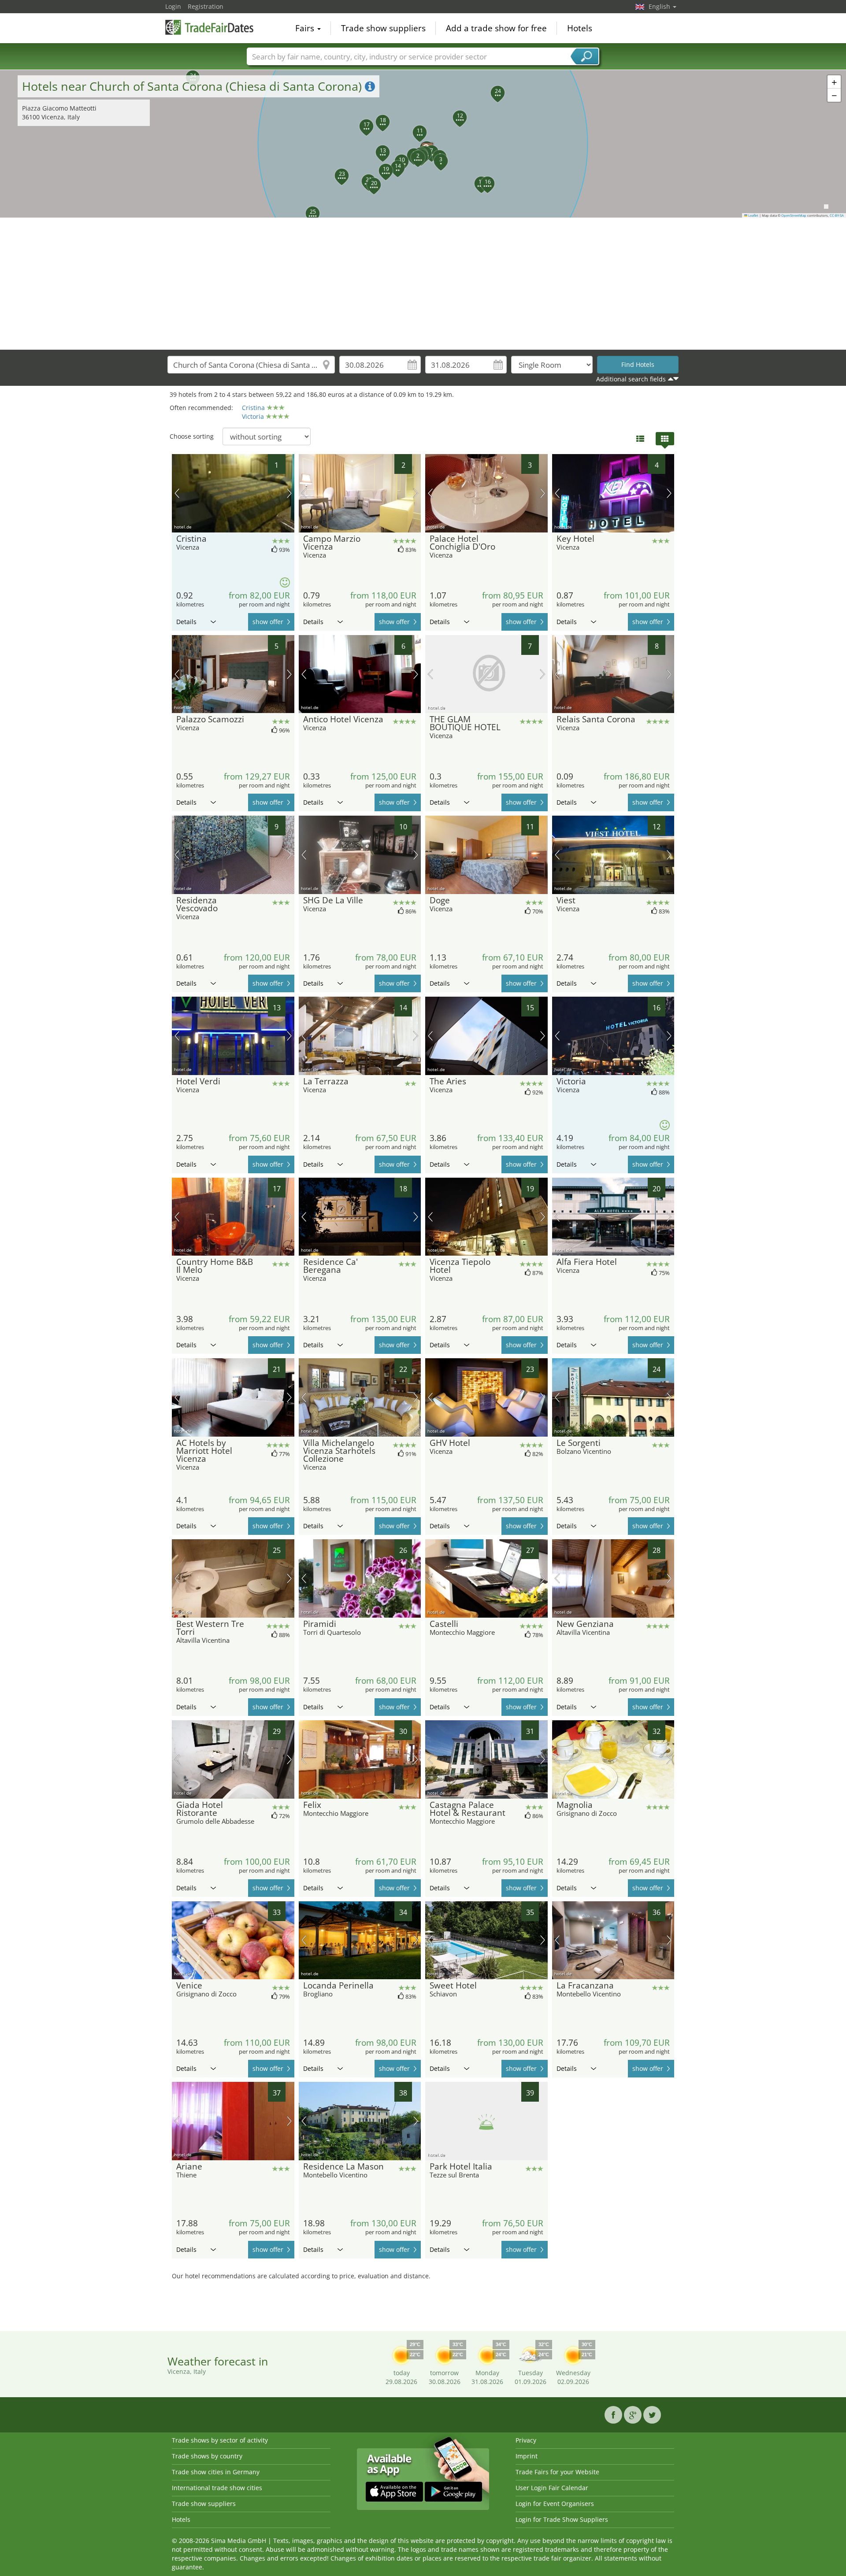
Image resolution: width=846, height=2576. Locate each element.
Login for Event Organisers (555, 2504)
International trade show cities (217, 2488)
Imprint (527, 2456)
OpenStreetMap (794, 215)
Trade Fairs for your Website (557, 2472)
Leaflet (753, 215)
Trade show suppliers (383, 28)
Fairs (306, 28)
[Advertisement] (423, 284)
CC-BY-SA (837, 215)
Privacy (526, 2440)
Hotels (580, 28)
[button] (423, 144)
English (660, 6)
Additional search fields (631, 379)
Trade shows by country (207, 2456)
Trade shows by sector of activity (220, 2440)
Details (186, 622)
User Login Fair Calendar (552, 2488)
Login (173, 6)
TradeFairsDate (209, 27)
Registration (206, 6)
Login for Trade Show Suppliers (562, 2519)
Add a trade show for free (496, 28)
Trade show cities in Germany (216, 2472)
